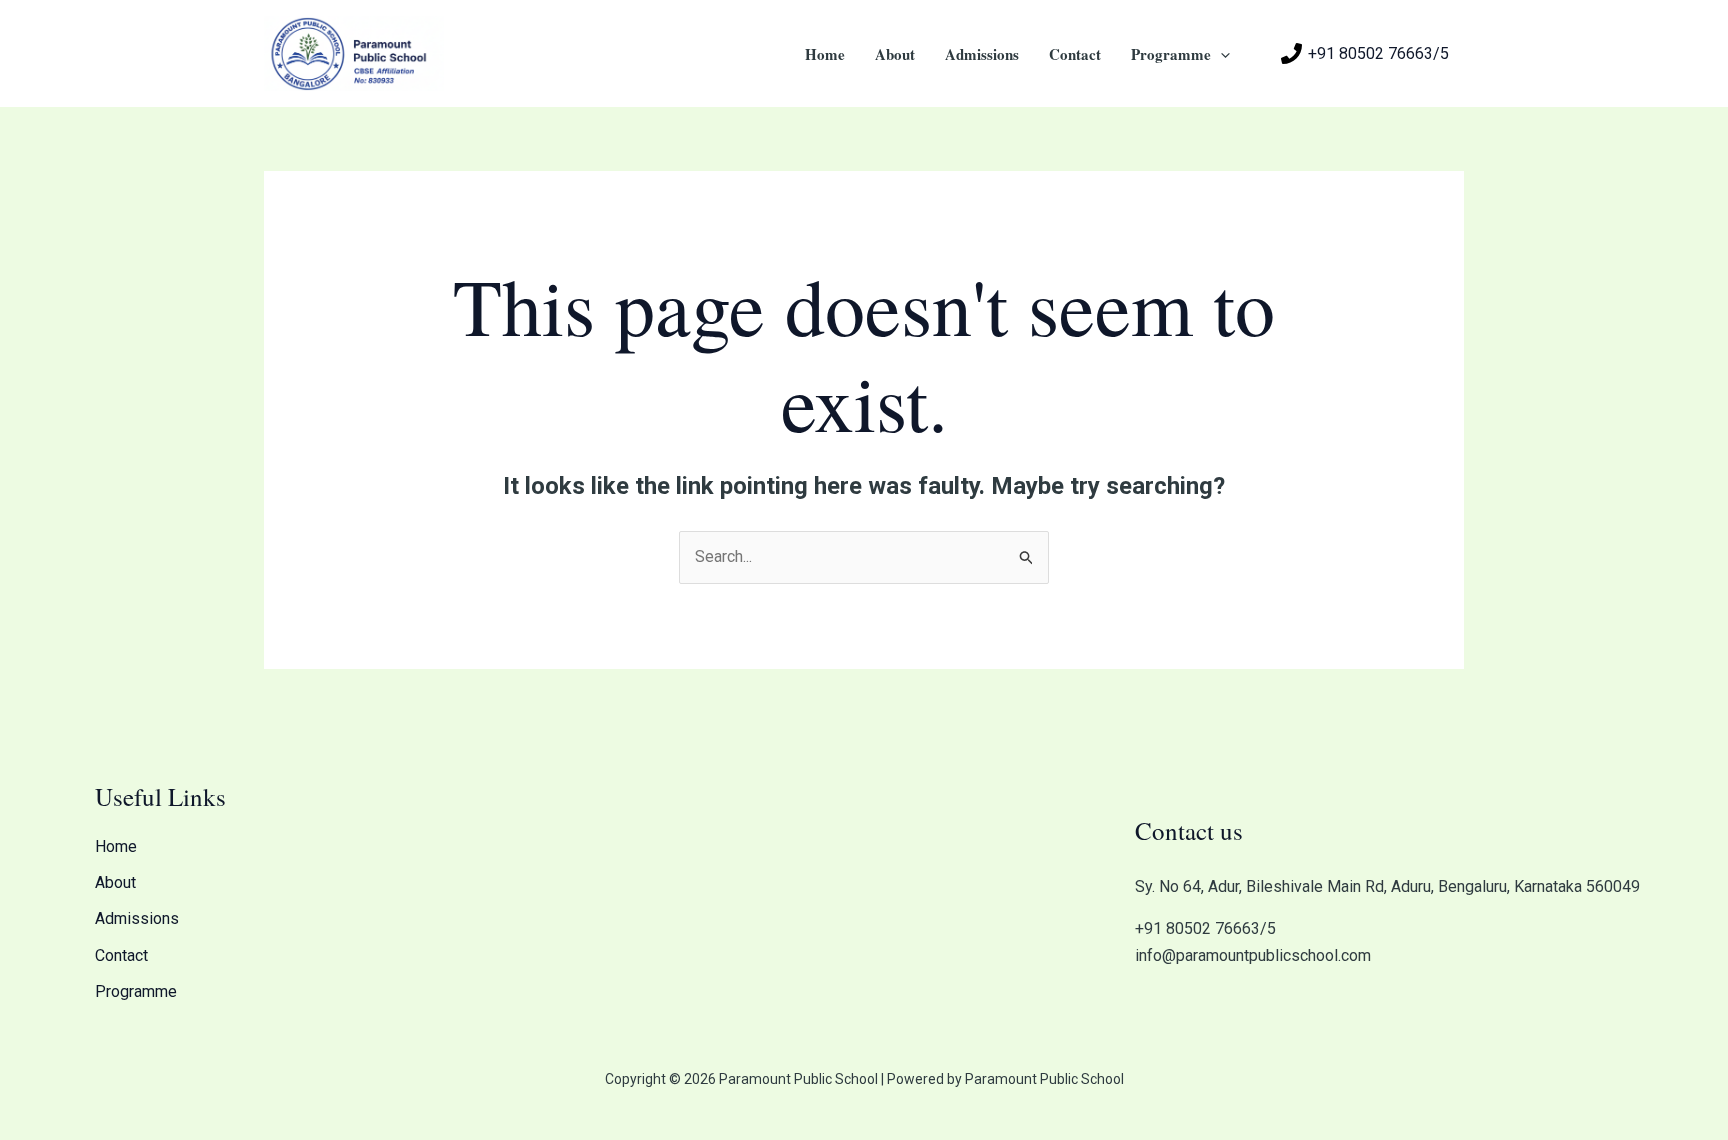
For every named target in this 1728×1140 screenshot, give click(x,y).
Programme (1171, 54)
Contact (1075, 54)
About (895, 54)
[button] (1220, 54)
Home (825, 54)
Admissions (982, 54)
